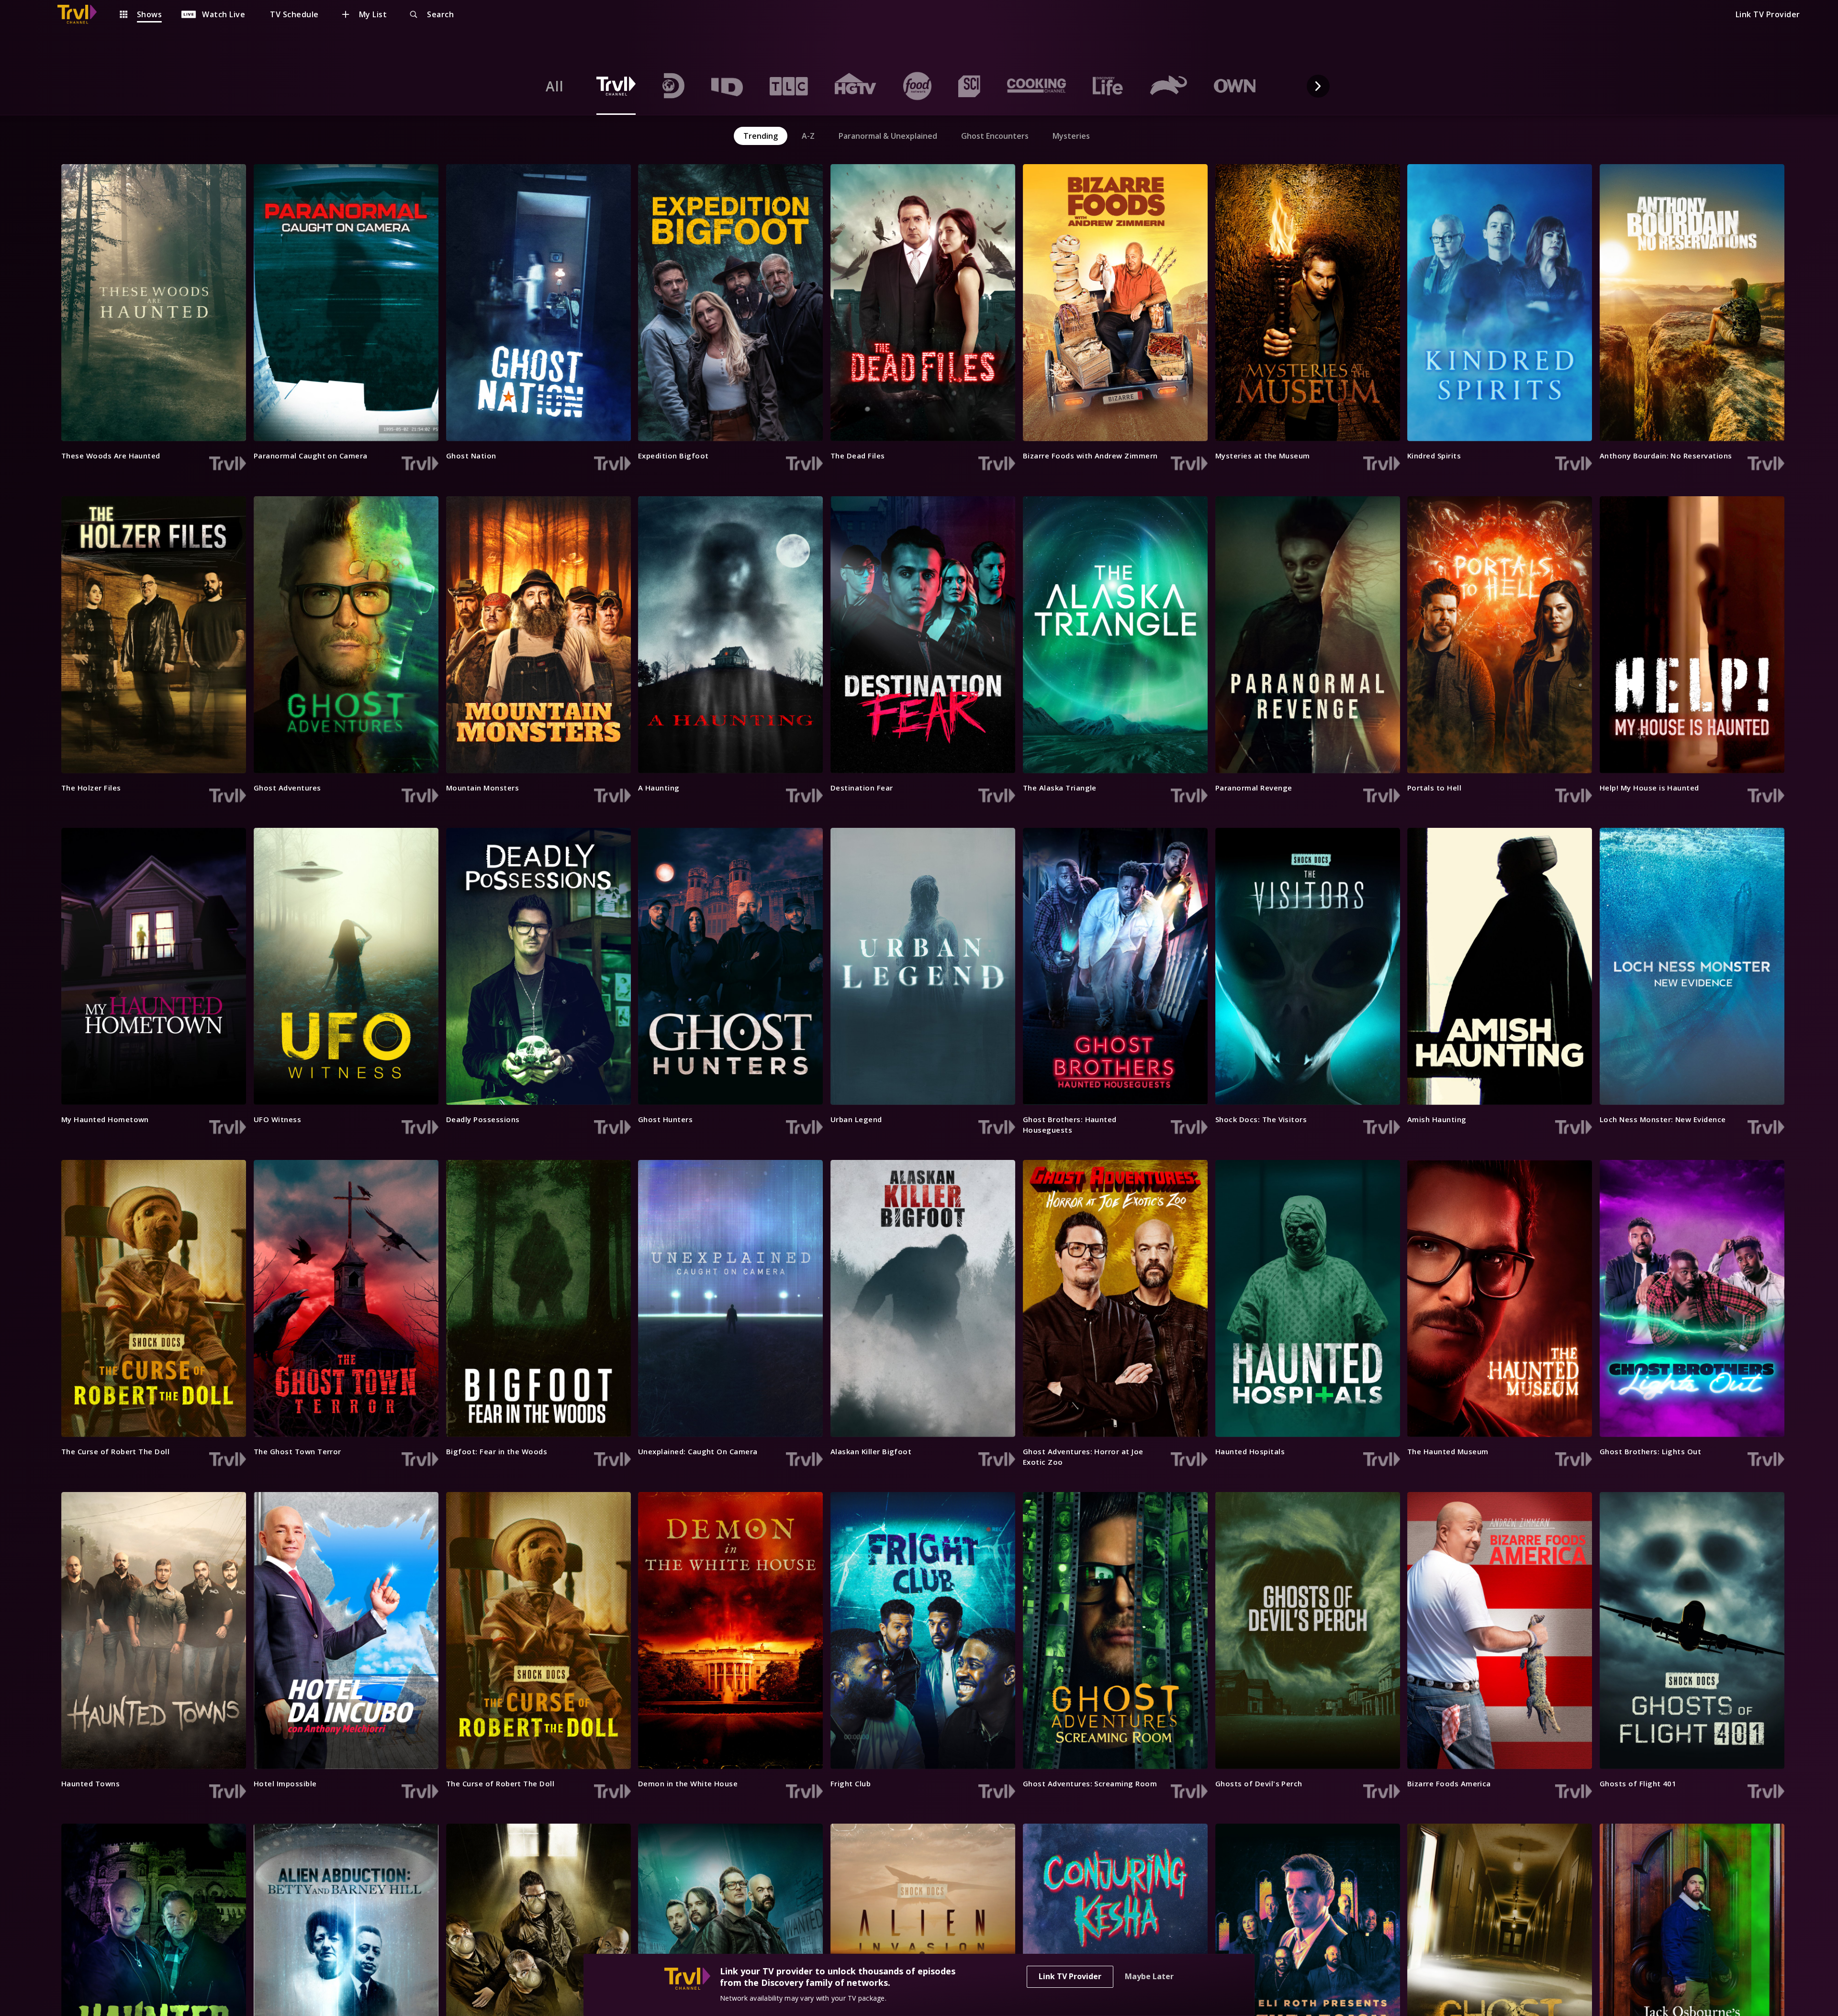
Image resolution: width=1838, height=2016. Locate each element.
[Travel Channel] (82, 14)
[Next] (1318, 86)
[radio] (555, 86)
